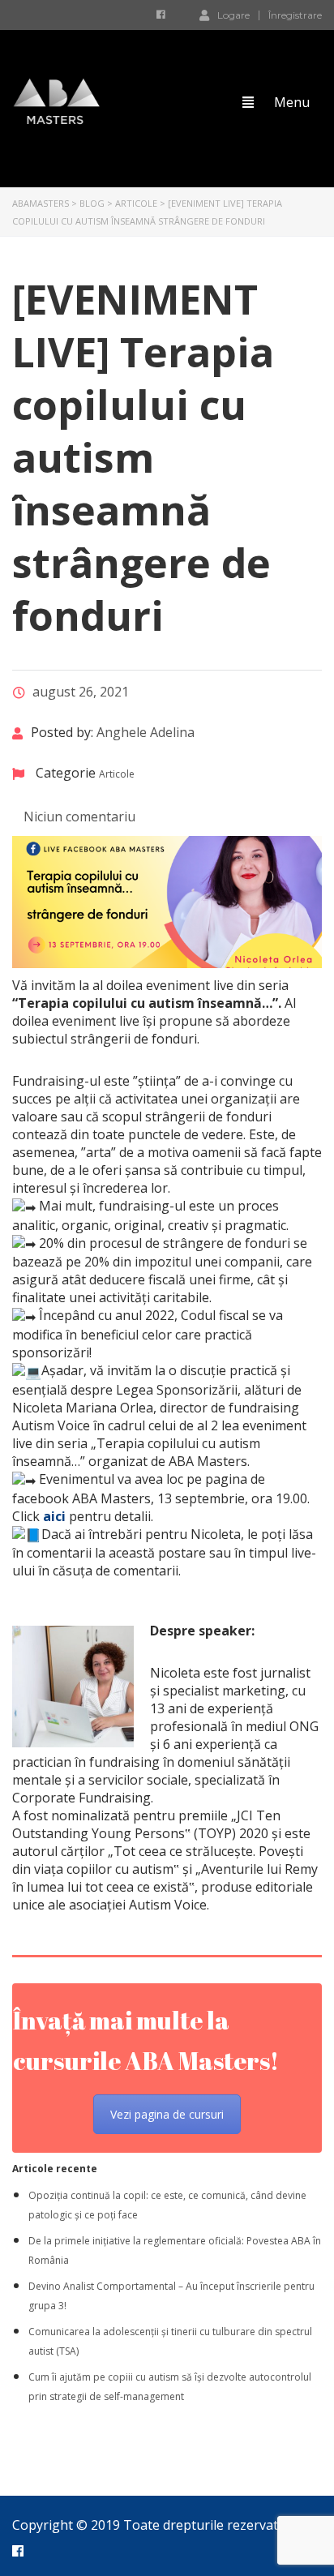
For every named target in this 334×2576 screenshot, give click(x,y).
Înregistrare (295, 15)
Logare (233, 15)
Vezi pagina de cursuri (167, 2114)
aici (54, 1516)
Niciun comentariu (78, 817)
